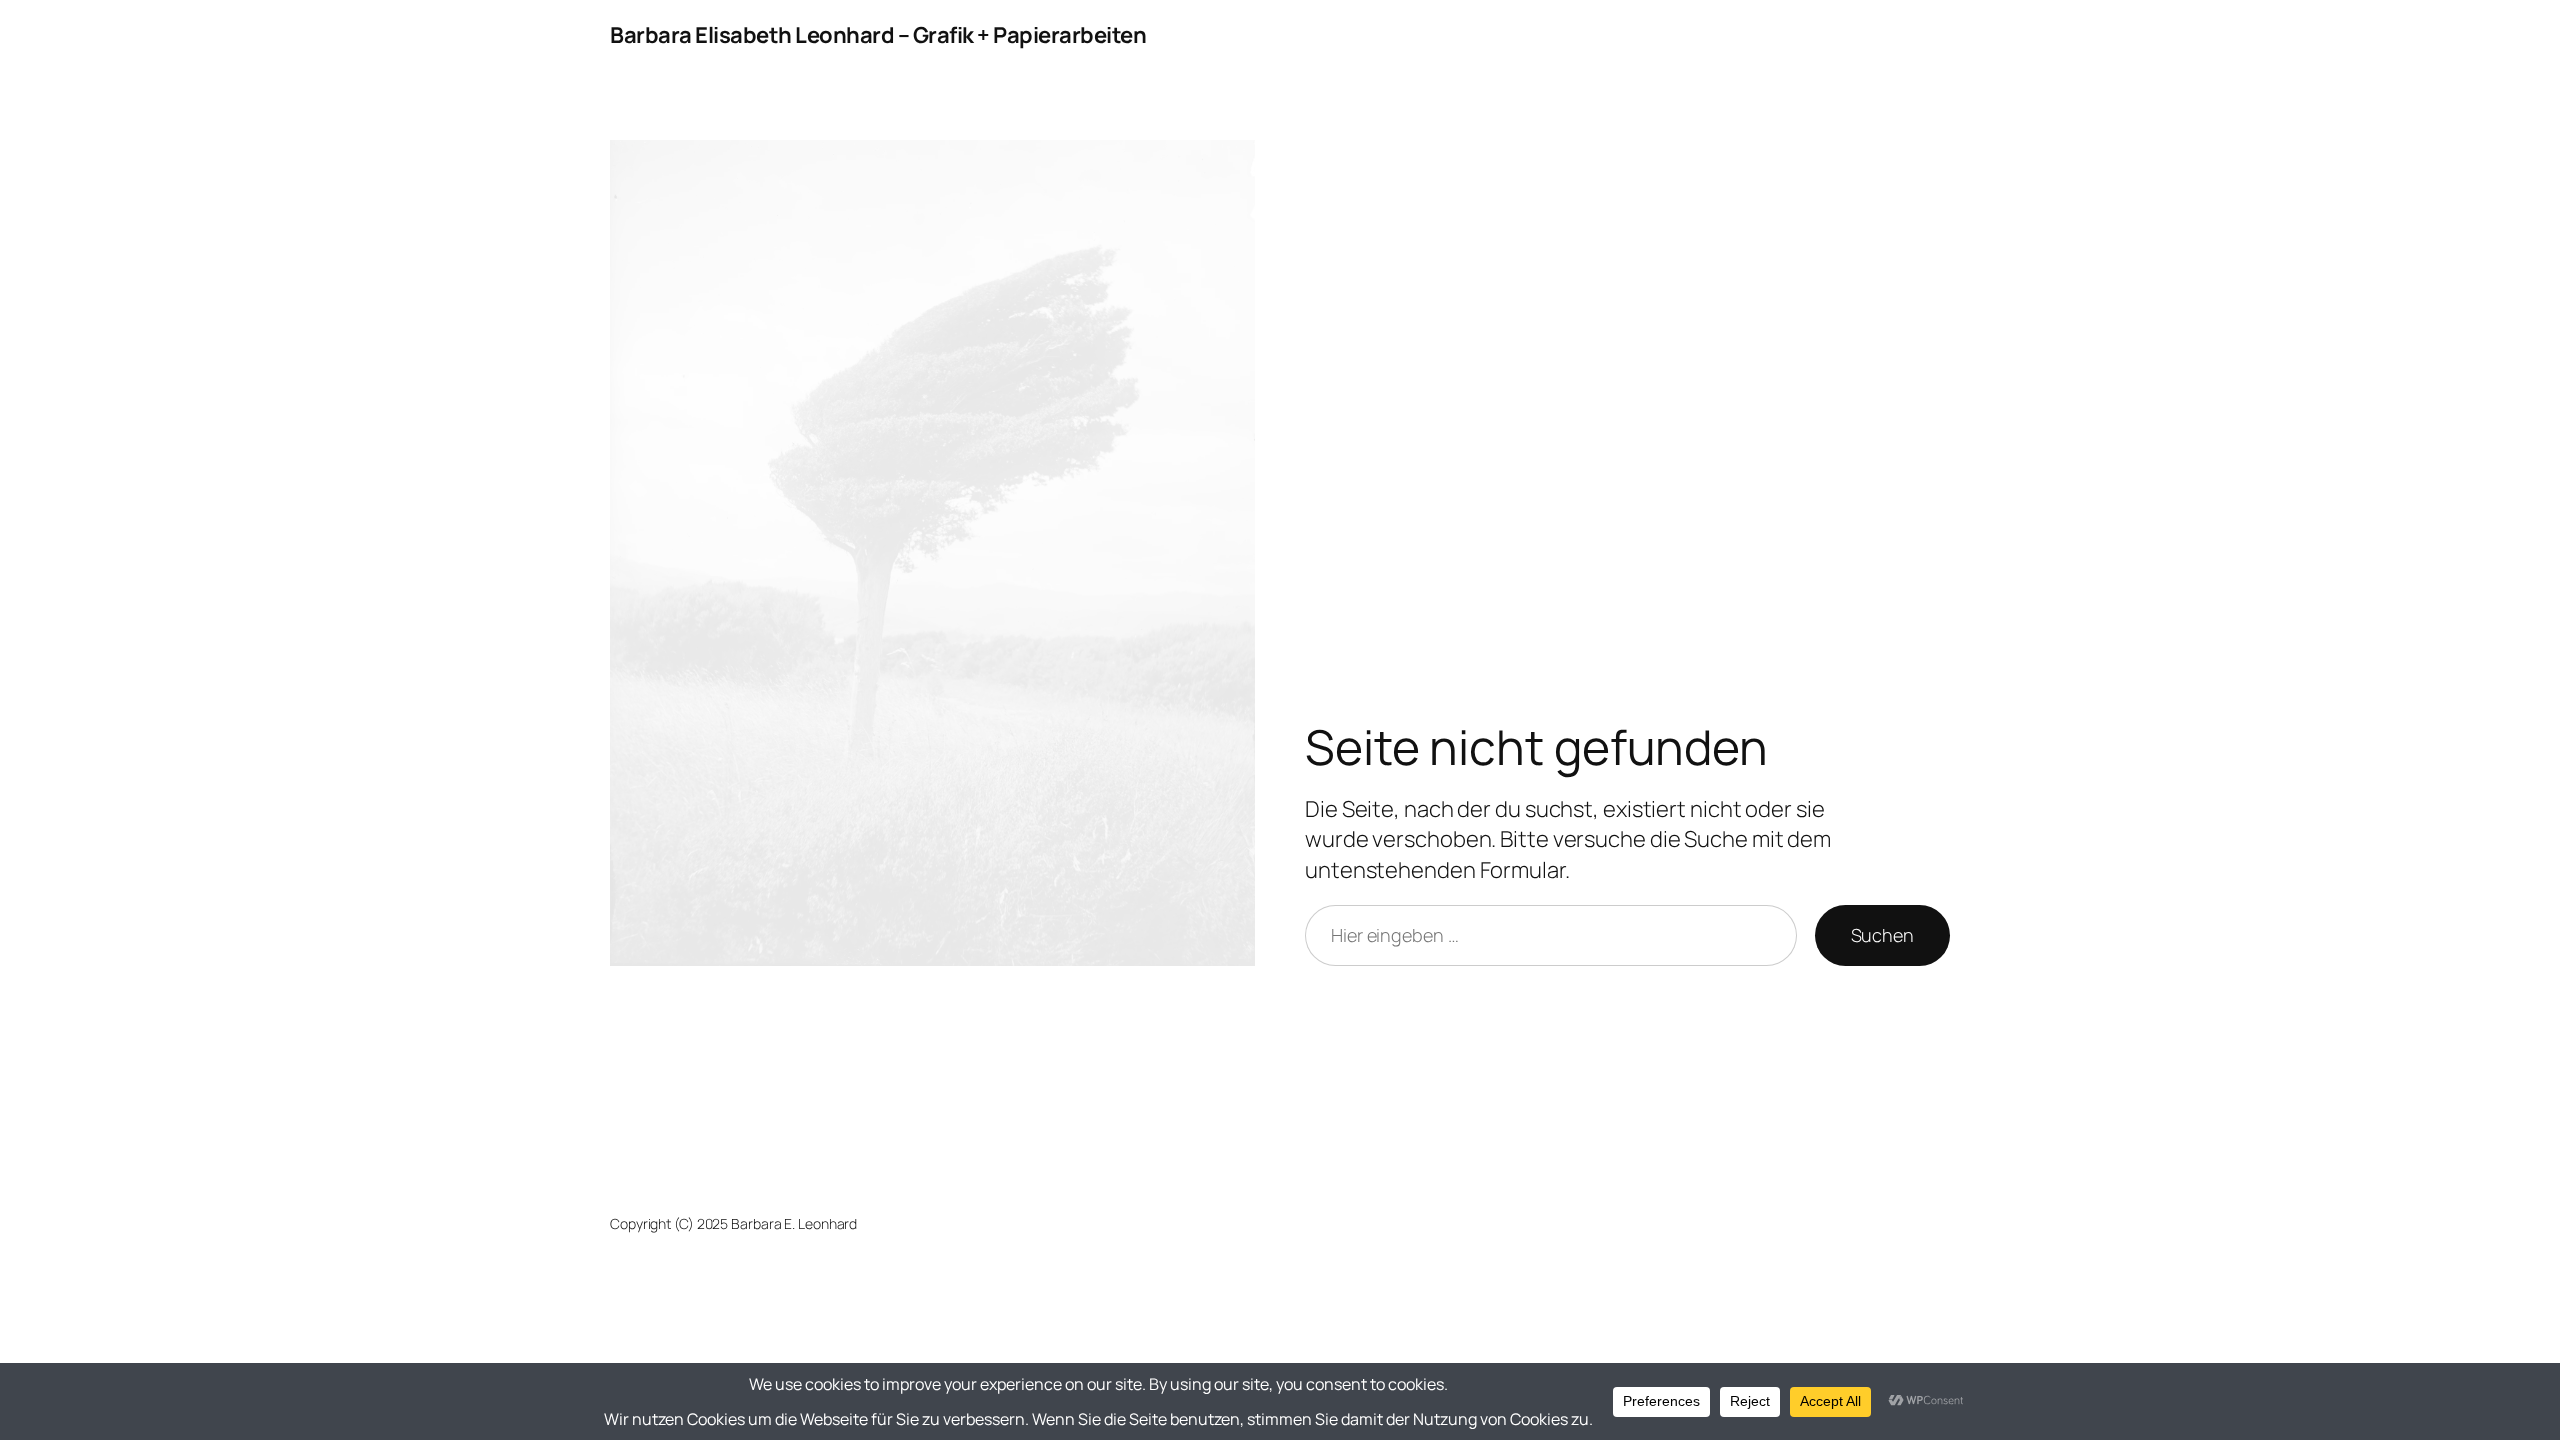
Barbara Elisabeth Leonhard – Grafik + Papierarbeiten (878, 35)
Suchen (1882, 935)
